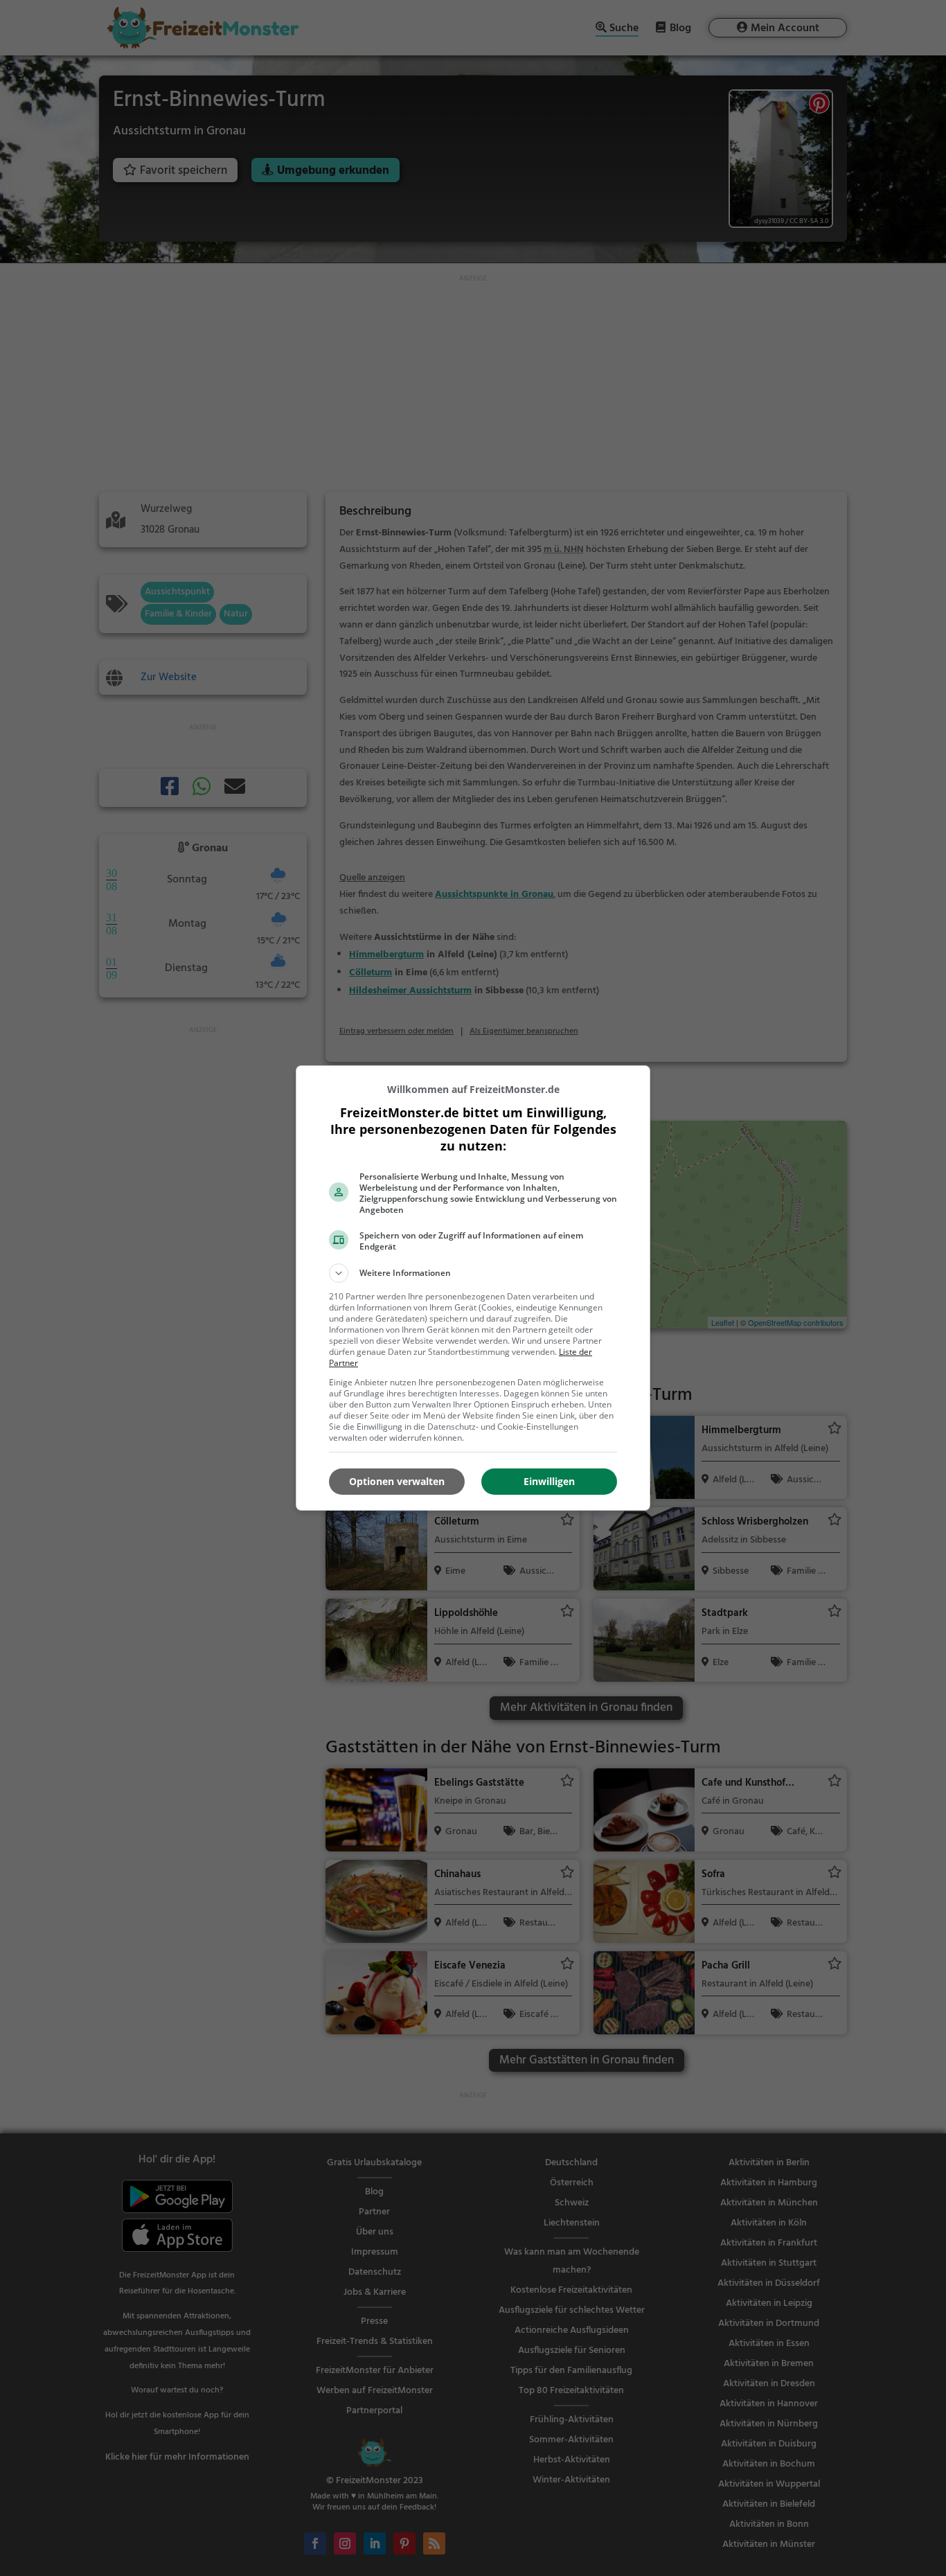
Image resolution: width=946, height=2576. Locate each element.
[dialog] (473, 1288)
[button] (473, 1273)
